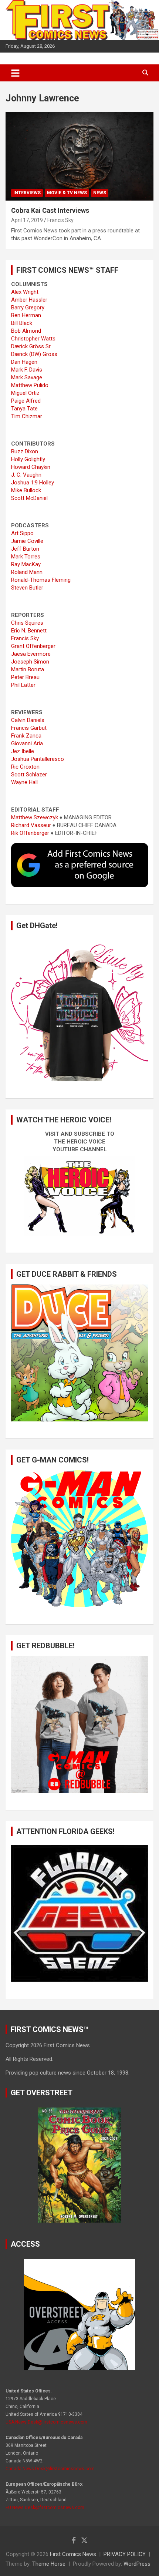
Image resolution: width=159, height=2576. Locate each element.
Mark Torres (26, 557)
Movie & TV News (67, 193)
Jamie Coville (27, 541)
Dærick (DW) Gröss (34, 354)
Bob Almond (26, 331)
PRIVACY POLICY (125, 2554)
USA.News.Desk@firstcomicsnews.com (46, 2422)
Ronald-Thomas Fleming (41, 580)
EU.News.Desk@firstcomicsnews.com (45, 2508)
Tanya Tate (24, 409)
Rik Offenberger (30, 833)
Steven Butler (27, 588)
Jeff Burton (25, 549)
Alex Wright (25, 292)
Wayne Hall (24, 782)
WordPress (137, 2564)
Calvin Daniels (28, 720)
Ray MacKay (26, 564)
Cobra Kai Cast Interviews (50, 210)
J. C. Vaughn (26, 475)
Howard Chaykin (31, 467)
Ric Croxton (25, 767)
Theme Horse (49, 2564)
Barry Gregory (28, 308)
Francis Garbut (29, 728)
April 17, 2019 (27, 220)
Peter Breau (25, 677)
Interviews (27, 193)
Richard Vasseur (31, 825)
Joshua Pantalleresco (38, 759)
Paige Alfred (26, 401)
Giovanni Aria (27, 743)
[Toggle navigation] (15, 73)
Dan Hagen (24, 362)
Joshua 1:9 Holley (33, 483)
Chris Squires (27, 623)
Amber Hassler (29, 300)
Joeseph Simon (30, 662)
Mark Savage (27, 377)
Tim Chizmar (27, 416)
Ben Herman (26, 315)
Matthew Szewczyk (35, 817)
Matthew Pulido (30, 385)
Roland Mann (27, 572)
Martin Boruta (28, 669)
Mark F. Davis (27, 370)
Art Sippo (22, 533)
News (100, 193)
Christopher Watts (33, 339)
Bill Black (22, 323)
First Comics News (73, 2554)
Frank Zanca (26, 736)
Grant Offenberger (33, 646)
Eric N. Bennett (29, 631)
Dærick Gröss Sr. (31, 346)
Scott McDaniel (29, 498)
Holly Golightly (28, 459)
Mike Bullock (26, 490)
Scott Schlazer (29, 775)
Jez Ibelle (23, 751)
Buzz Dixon (25, 451)
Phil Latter (23, 685)
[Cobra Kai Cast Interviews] (79, 156)
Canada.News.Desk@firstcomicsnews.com (50, 2469)
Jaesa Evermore (31, 654)
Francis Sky (60, 220)
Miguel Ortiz (25, 393)
